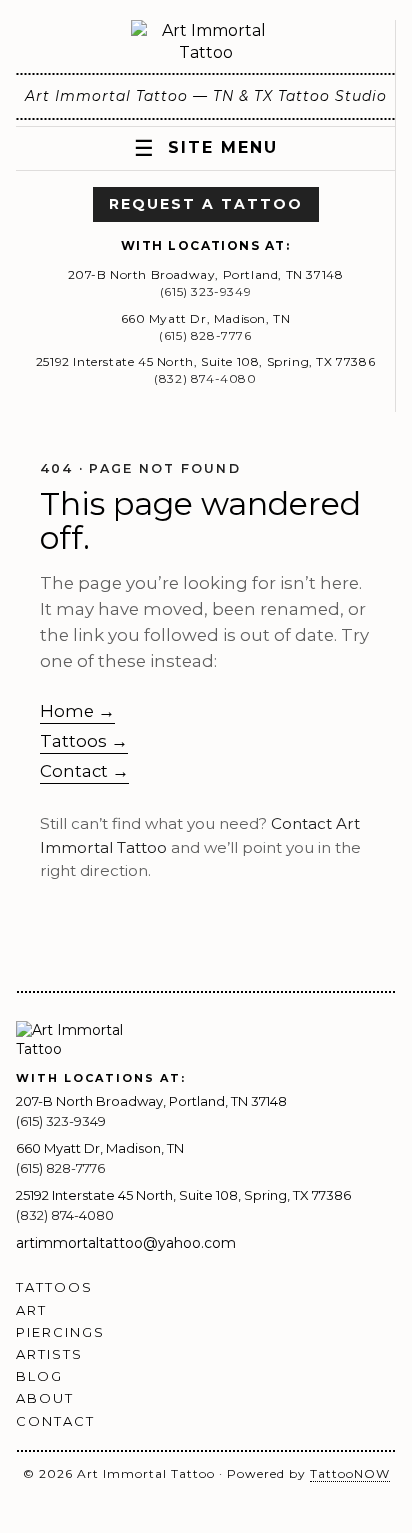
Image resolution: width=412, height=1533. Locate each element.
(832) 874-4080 (205, 378)
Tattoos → (84, 741)
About (45, 1398)
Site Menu (206, 148)
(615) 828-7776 (205, 335)
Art (31, 1310)
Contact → (84, 771)
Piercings (60, 1332)
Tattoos (54, 1287)
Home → (77, 711)
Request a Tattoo (206, 204)
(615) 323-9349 (205, 291)
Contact (55, 1421)
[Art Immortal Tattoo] (206, 42)
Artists (49, 1354)
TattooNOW (350, 1473)
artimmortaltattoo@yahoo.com (126, 1243)
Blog (39, 1376)
